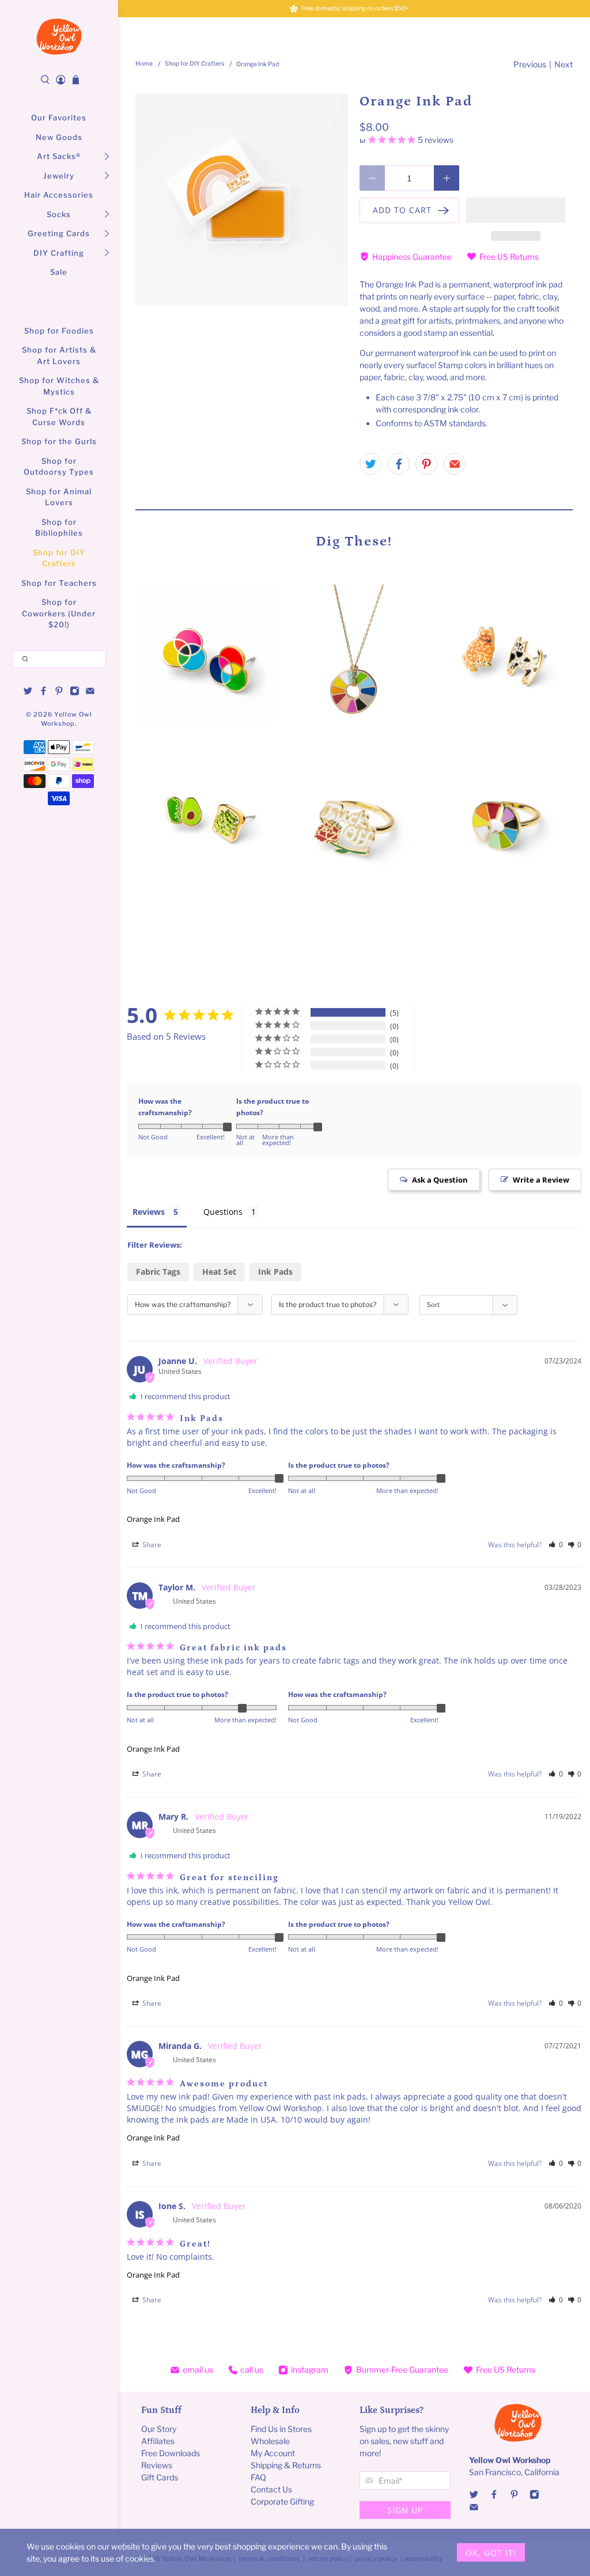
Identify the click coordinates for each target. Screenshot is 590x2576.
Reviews (157, 2465)
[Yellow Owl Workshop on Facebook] (44, 692)
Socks (59, 214)
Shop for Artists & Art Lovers (59, 355)
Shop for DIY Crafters (59, 558)
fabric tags (158, 1272)
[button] (516, 210)
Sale (59, 272)
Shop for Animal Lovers (59, 497)
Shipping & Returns (286, 2465)
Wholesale (270, 2441)
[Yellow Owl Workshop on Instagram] (75, 692)
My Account (273, 2453)
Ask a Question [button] (440, 1180)
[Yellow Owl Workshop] (59, 37)
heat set (219, 1272)
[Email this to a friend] (455, 464)
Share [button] (151, 1545)
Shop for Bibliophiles (59, 528)
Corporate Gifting (282, 2501)
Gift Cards (160, 2477)
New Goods (59, 137)
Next (563, 64)
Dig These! (354, 541)
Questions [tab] (223, 1212)
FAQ (258, 2477)
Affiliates (158, 2441)
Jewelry (59, 176)
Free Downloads (171, 2453)
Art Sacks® (59, 156)
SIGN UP (405, 2510)
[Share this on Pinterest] (426, 464)
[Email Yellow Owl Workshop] (90, 692)
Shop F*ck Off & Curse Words (59, 416)
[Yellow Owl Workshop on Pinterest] (59, 692)
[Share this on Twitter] (370, 464)
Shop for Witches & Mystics (59, 386)
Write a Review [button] (541, 1180)
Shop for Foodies (59, 331)
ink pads (275, 1272)
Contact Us (271, 2489)
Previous (530, 64)
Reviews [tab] (149, 1212)
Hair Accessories (59, 195)
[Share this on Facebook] (399, 464)
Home (144, 64)
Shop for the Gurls (59, 441)
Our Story (159, 2429)
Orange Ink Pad (153, 1519)
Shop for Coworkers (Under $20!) (59, 613)
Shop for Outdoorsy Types (59, 467)
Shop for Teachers (59, 583)
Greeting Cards (59, 233)
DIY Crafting (59, 253)
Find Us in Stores (281, 2429)
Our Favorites (59, 118)
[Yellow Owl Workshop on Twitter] (28, 692)
